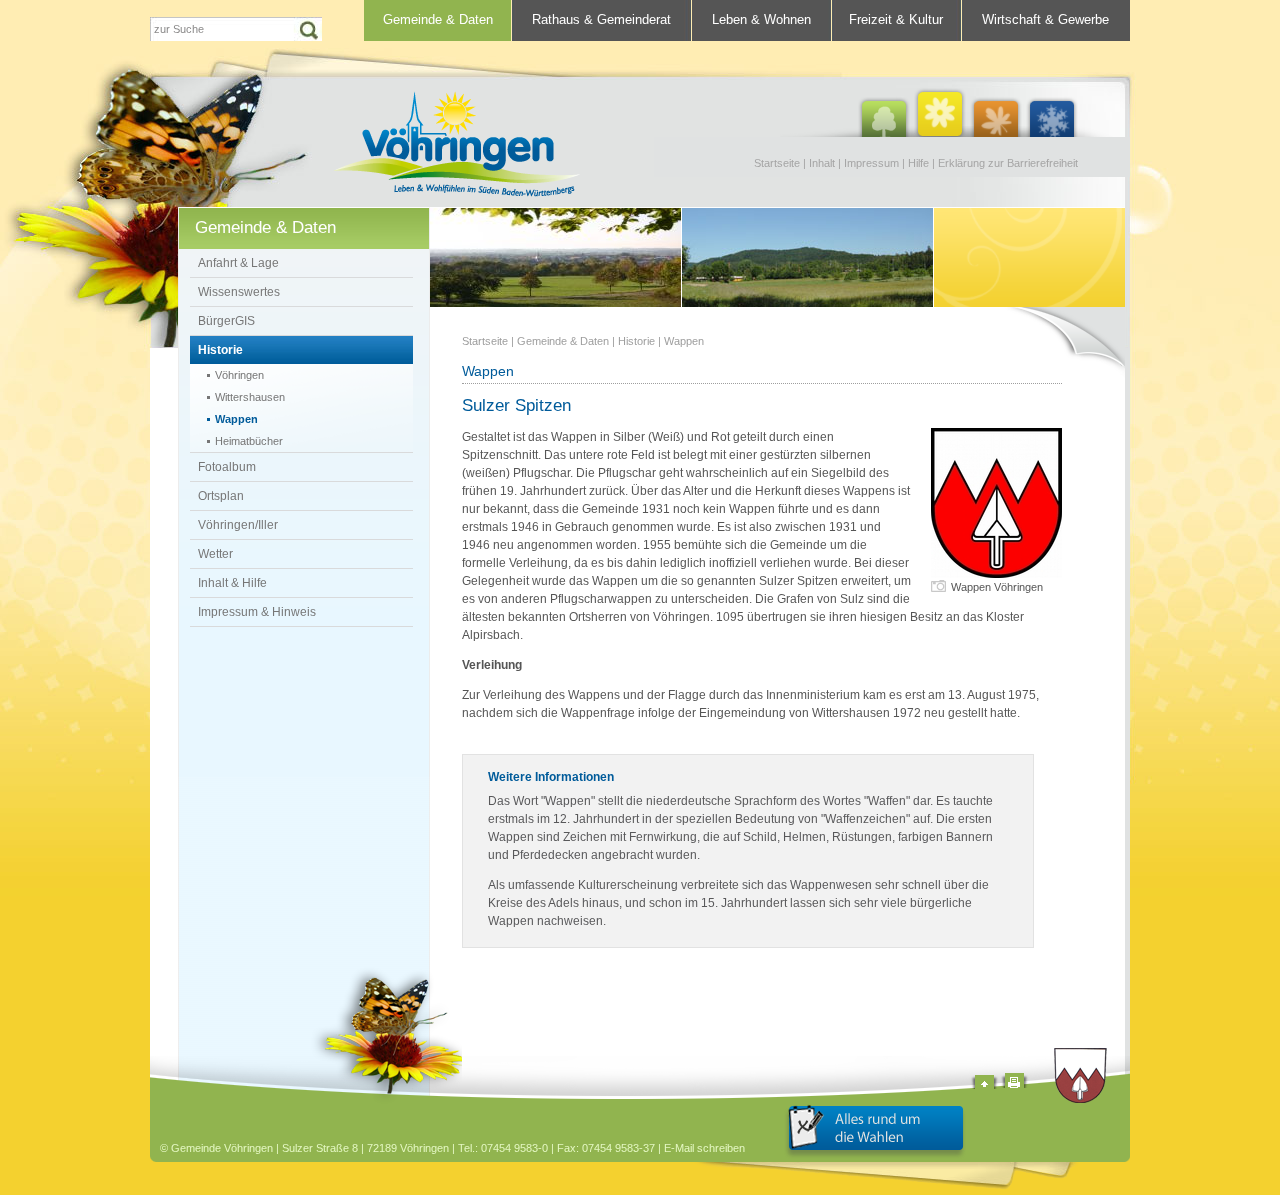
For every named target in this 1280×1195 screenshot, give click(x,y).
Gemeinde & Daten (438, 19)
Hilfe (918, 163)
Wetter (215, 554)
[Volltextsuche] (236, 29)
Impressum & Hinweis (257, 612)
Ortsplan (221, 496)
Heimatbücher (249, 441)
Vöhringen (239, 375)
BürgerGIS (226, 321)
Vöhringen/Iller (238, 525)
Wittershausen (250, 397)
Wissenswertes (239, 292)
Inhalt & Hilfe (232, 583)
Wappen (236, 419)
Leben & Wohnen (761, 19)
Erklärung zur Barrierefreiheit (1008, 163)
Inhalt (822, 163)
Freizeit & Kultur (896, 19)
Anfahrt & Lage (238, 263)
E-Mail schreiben (704, 1148)
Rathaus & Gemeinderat (601, 19)
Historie (220, 350)
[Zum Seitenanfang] (984, 1084)
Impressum (871, 163)
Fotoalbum (227, 467)
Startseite (777, 163)
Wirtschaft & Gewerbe (1045, 19)
